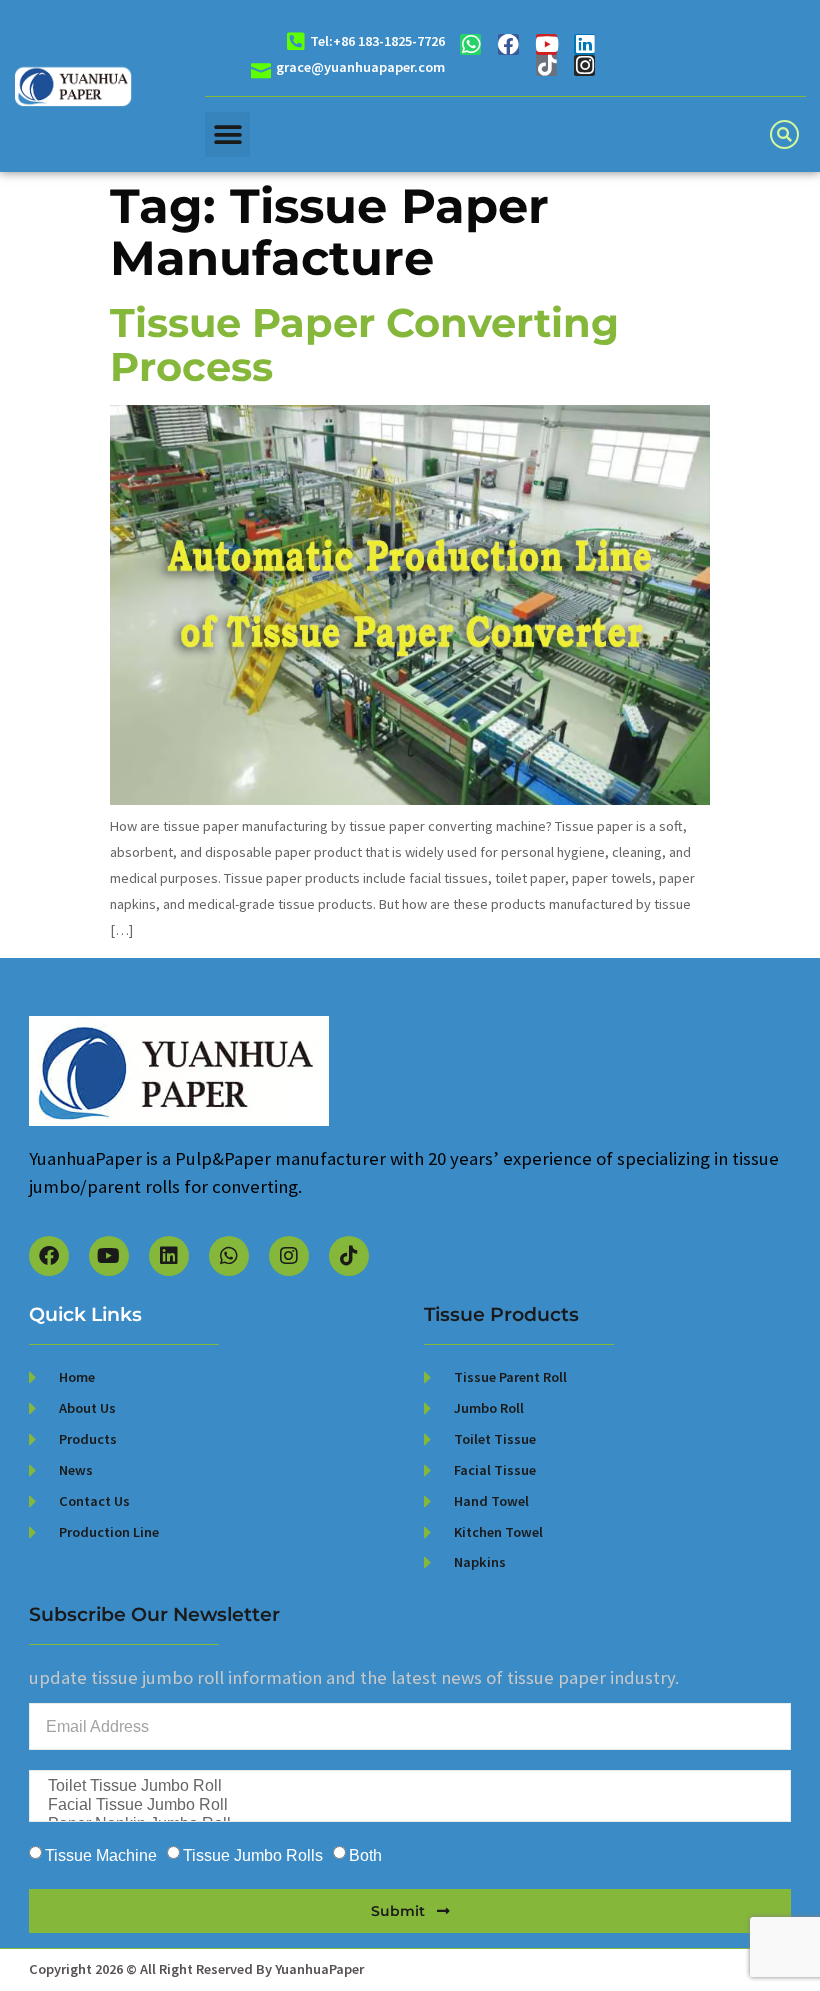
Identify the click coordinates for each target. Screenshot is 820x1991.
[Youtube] (546, 44)
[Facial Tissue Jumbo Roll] (408, 1805)
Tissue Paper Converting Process (364, 344)
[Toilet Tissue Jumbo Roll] (408, 1786)
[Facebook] (508, 44)
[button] (227, 134)
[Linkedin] (584, 44)
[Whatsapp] (470, 44)
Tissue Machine (101, 1855)
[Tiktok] (546, 65)
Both (365, 1855)
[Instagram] (584, 65)
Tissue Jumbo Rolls (253, 1855)
